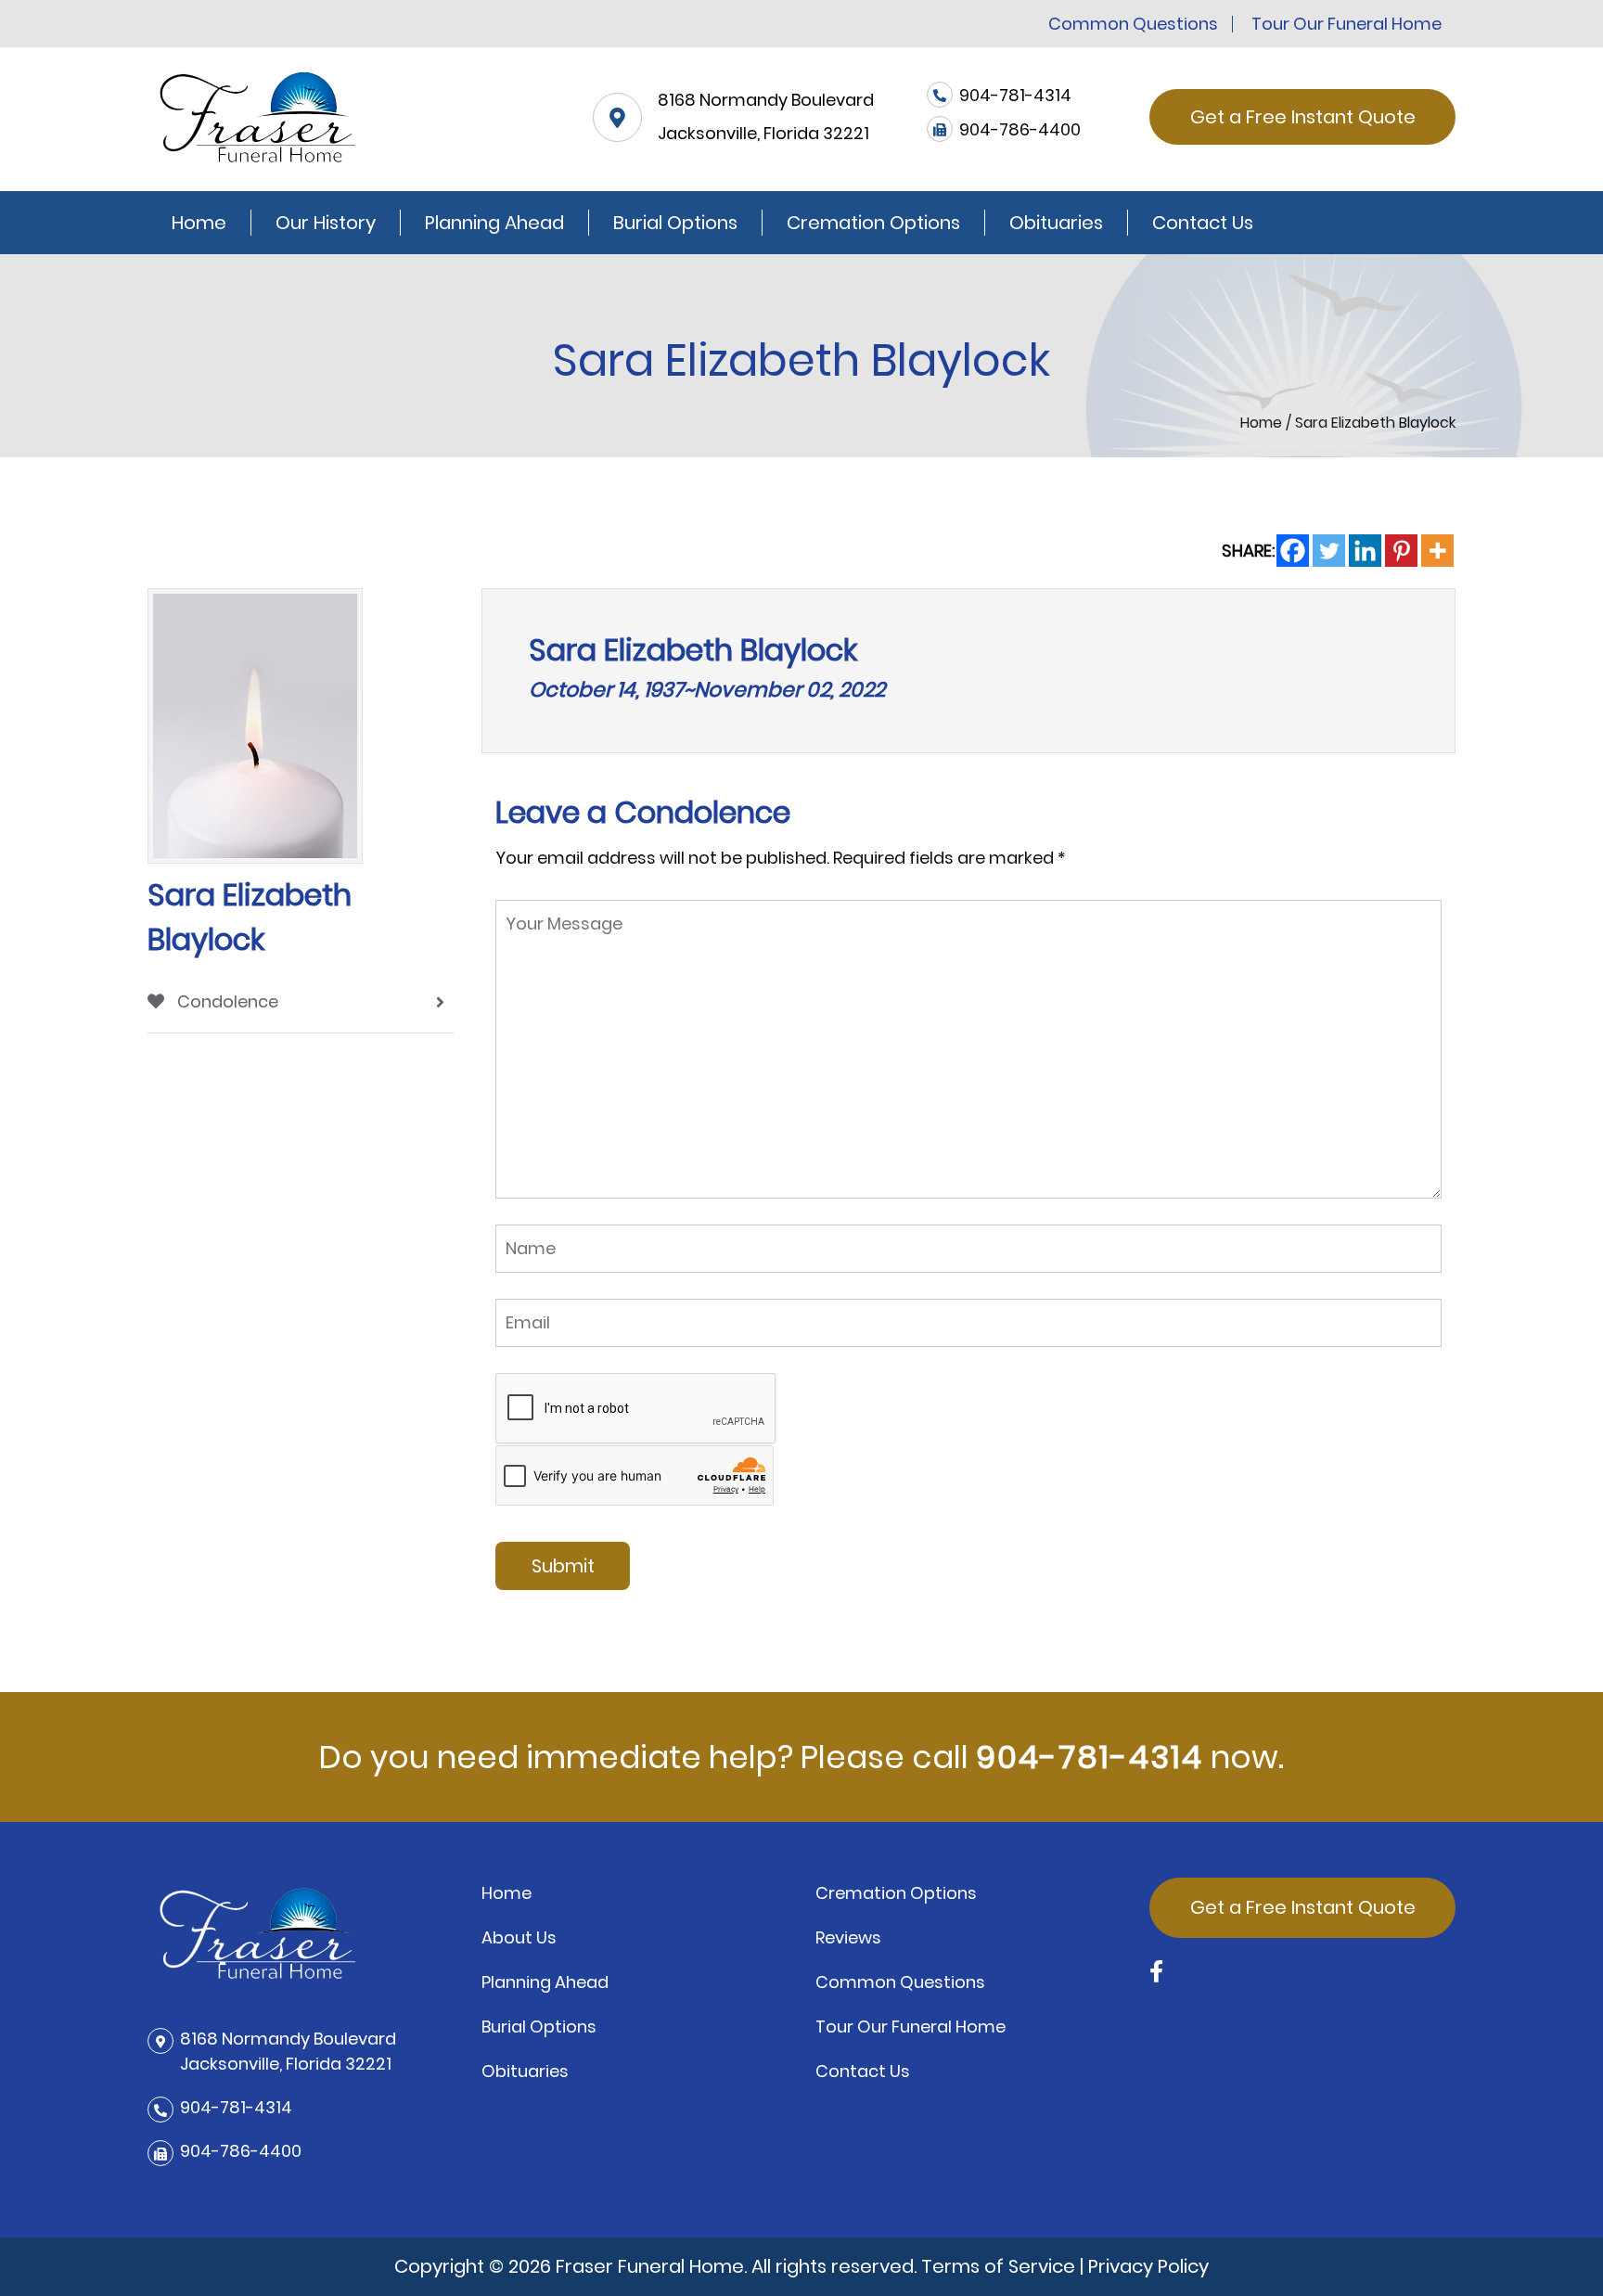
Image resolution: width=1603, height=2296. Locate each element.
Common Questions (1133, 24)
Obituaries (1056, 223)
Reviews (848, 1937)
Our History (326, 223)
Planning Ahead (494, 223)
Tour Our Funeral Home (1347, 24)
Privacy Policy (1148, 2266)
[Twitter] (1329, 551)
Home (199, 223)
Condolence (226, 1001)
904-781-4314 (1090, 1757)
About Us (519, 1937)
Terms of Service (998, 2266)
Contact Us (1203, 223)
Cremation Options (873, 223)
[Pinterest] (1401, 551)
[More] (1437, 551)
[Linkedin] (1365, 551)
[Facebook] (1293, 551)
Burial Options (675, 223)
